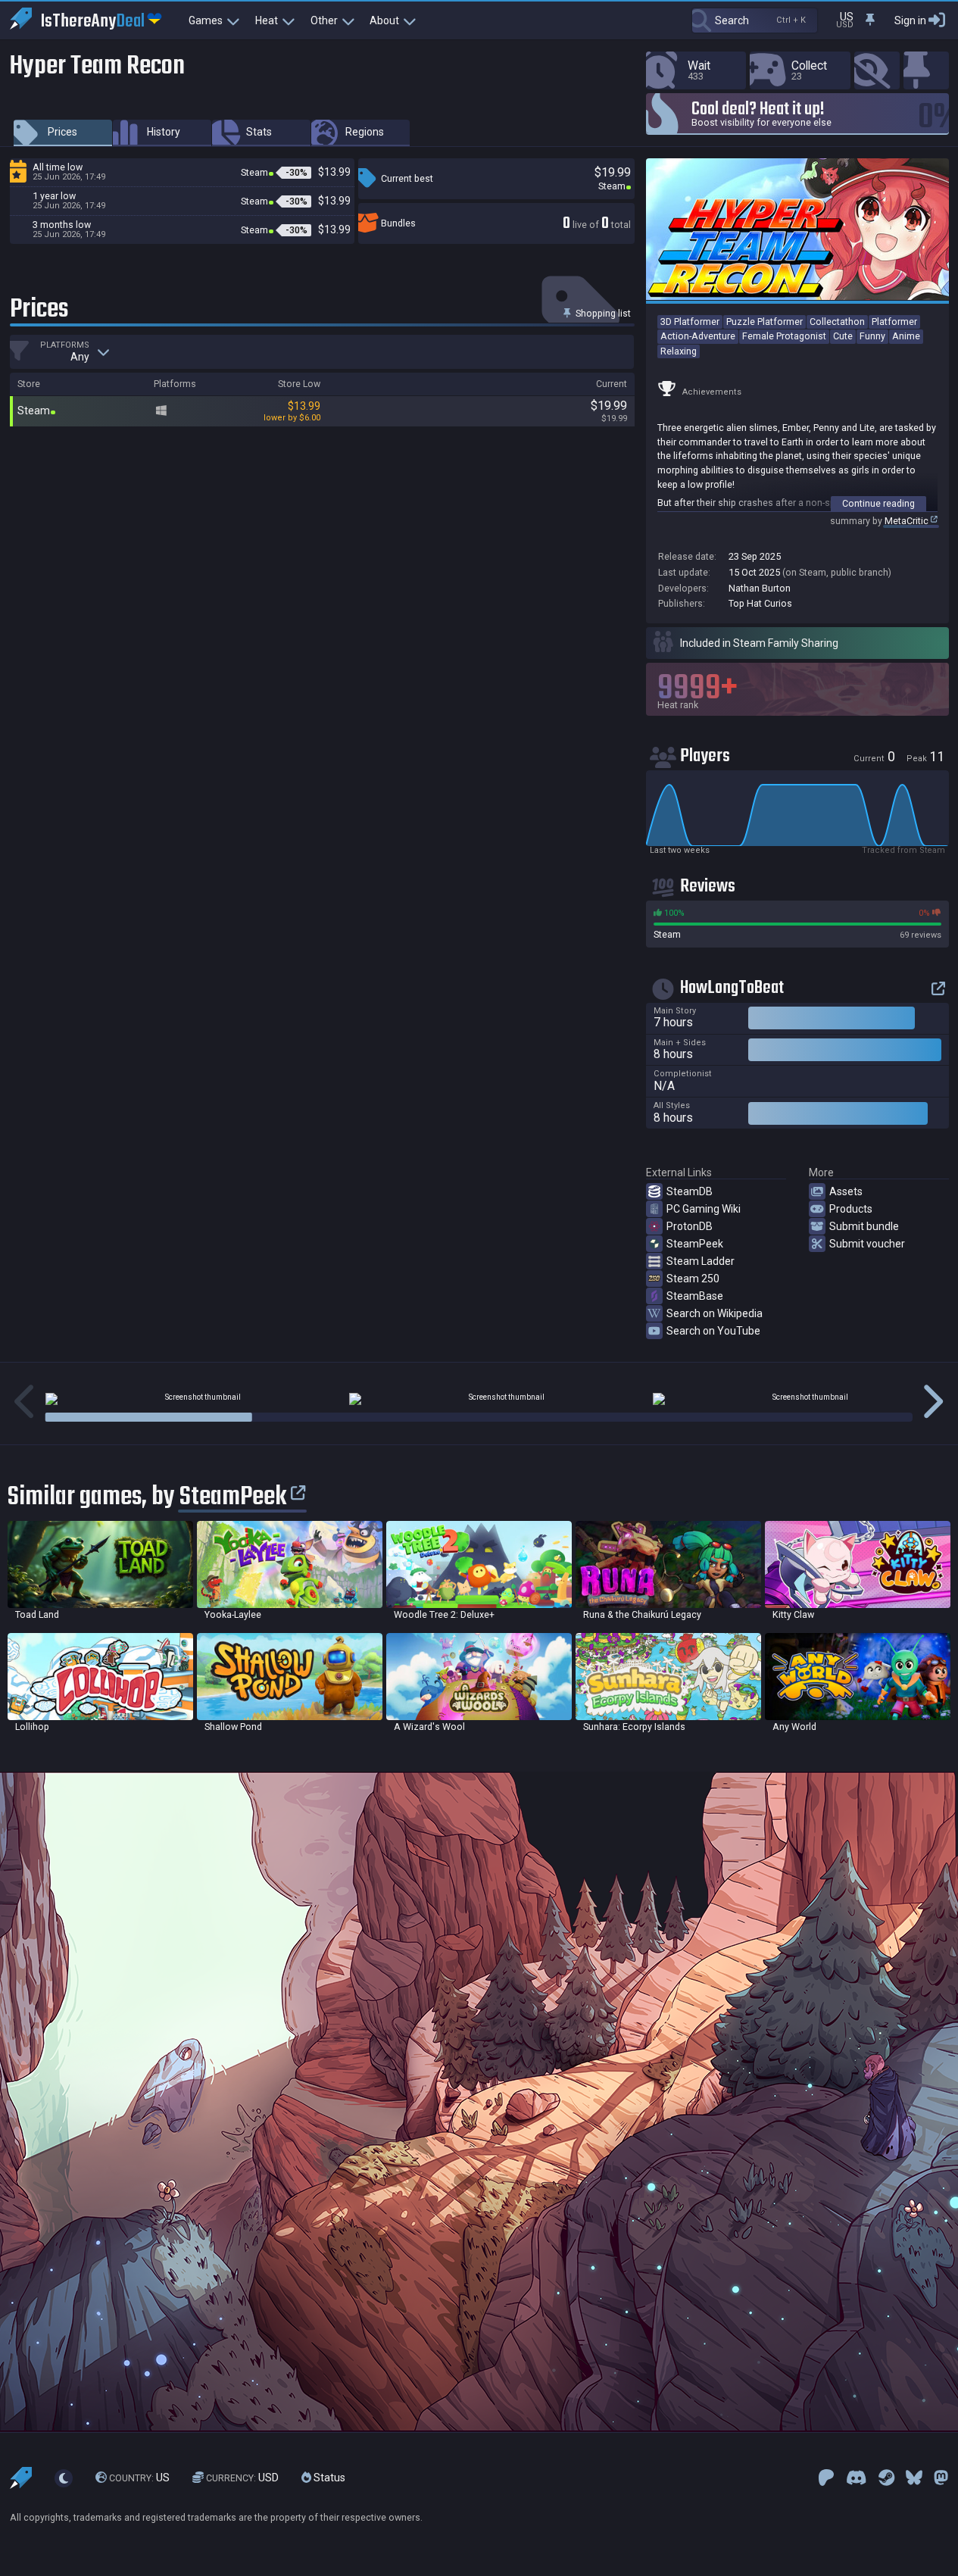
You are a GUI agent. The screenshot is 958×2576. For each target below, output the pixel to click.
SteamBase (695, 1296)
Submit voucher (867, 1244)
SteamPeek (695, 1244)
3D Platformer (690, 322)
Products (851, 1209)
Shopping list (602, 313)
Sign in (910, 20)
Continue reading (878, 503)
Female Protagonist (784, 336)
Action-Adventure (698, 336)
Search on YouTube (713, 1331)
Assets (846, 1191)
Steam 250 (693, 1279)
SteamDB (690, 1191)
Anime (906, 336)
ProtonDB (690, 1226)
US (139, 2478)
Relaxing (679, 351)
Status (328, 2478)
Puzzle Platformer (765, 322)
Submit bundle (864, 1226)
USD (242, 2478)
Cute (843, 336)
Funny (872, 336)
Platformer (894, 322)
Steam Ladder (701, 1261)
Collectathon (837, 322)
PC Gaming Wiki (704, 1209)
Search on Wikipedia (715, 1313)
